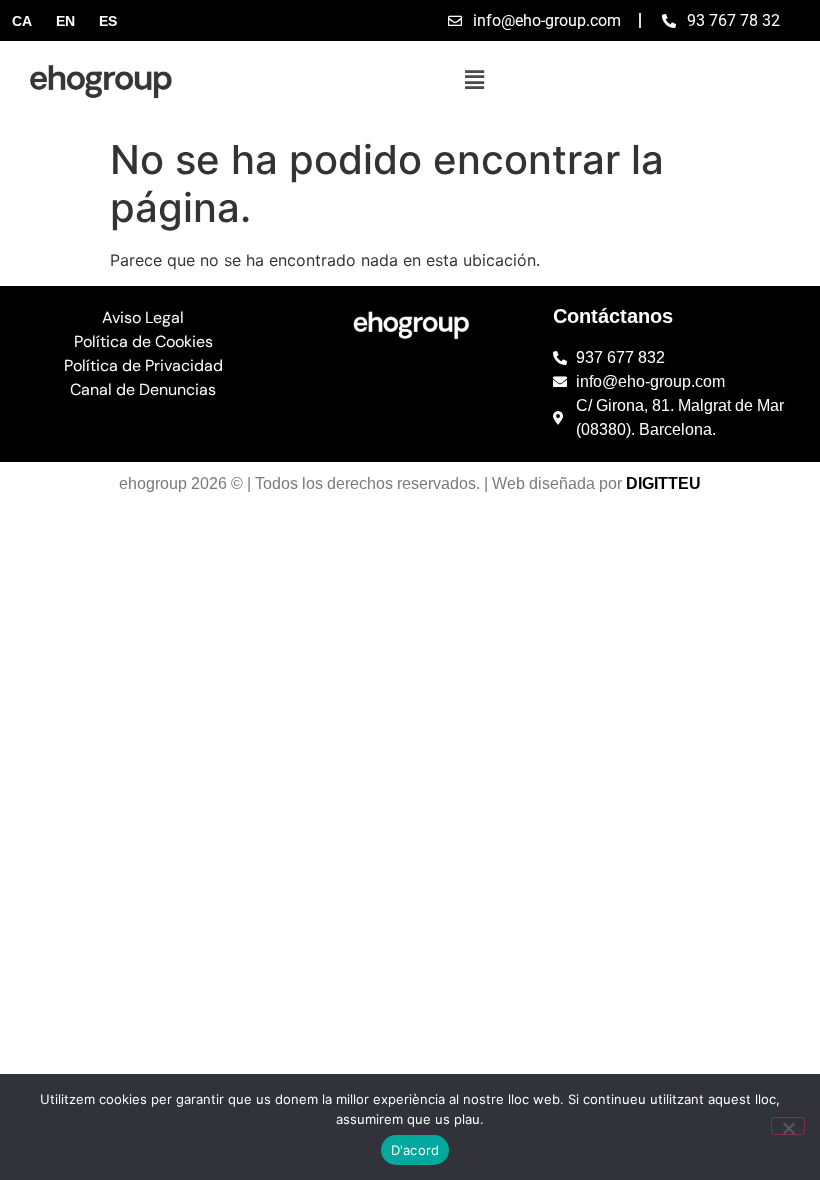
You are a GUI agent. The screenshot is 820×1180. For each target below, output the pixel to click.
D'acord (415, 1150)
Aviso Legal (143, 317)
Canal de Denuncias (143, 389)
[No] (788, 1126)
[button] (475, 79)
